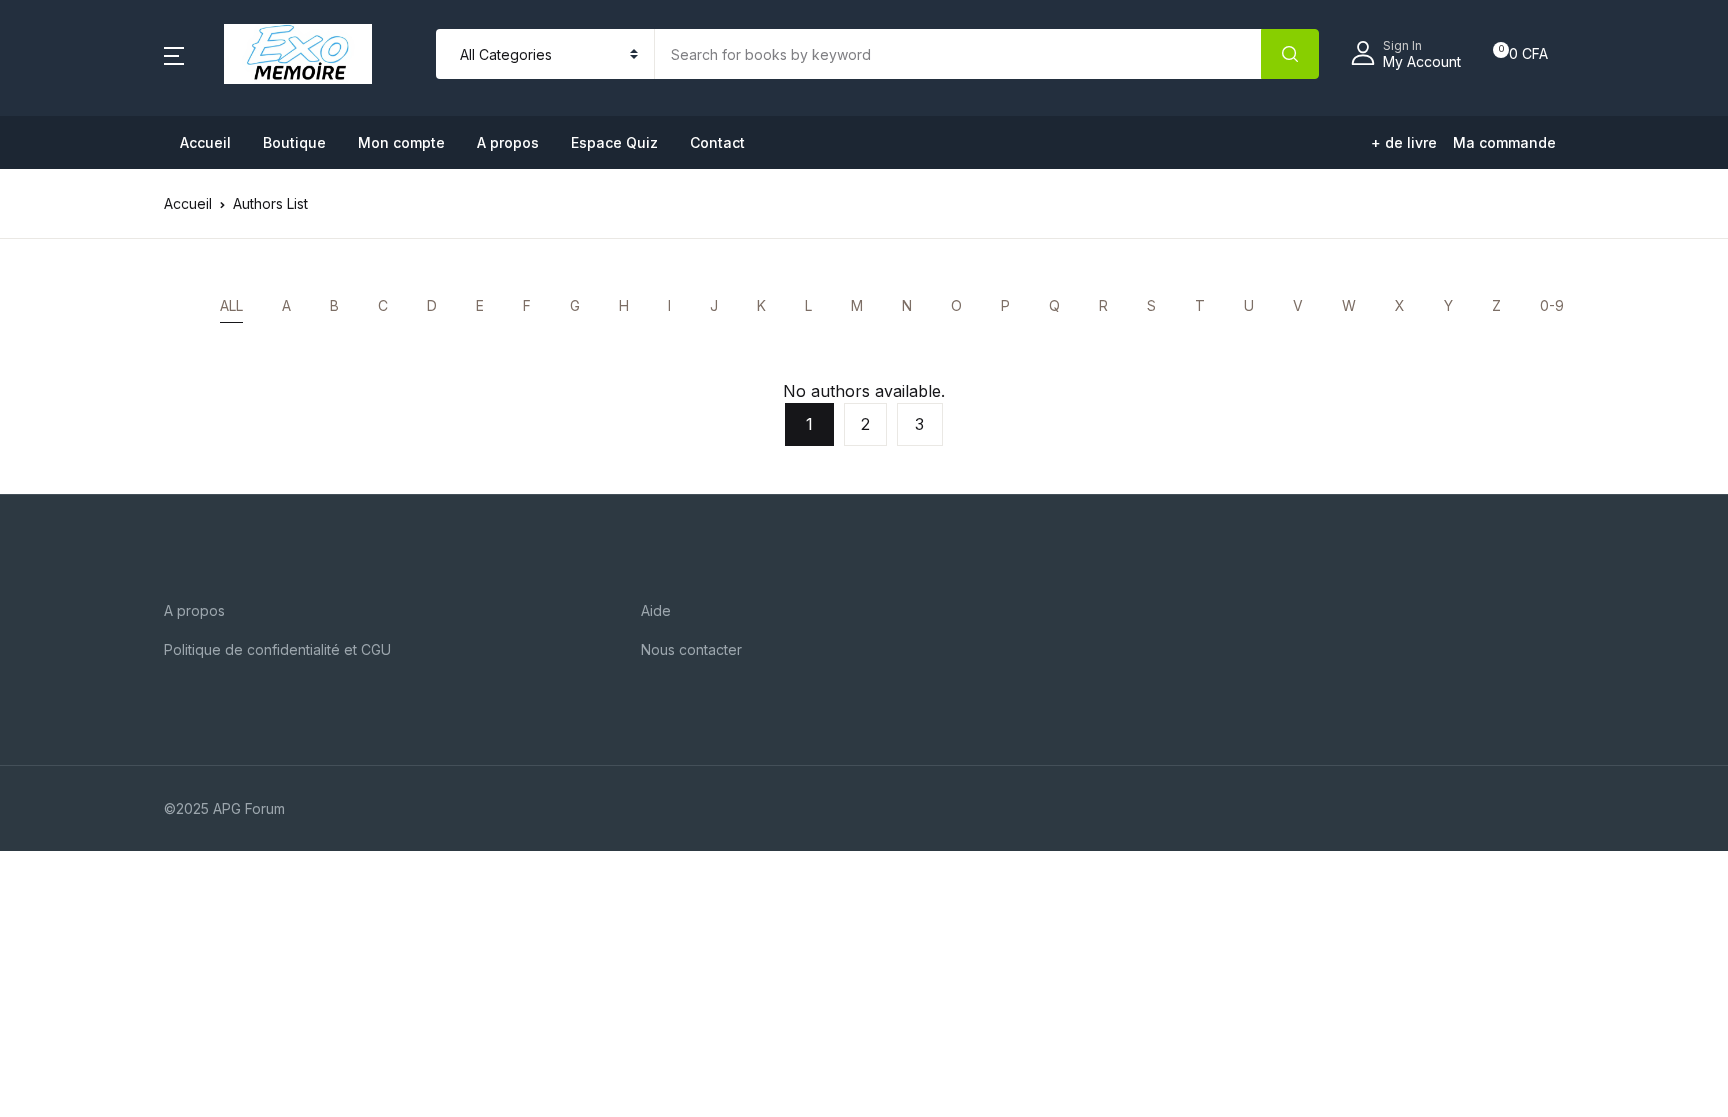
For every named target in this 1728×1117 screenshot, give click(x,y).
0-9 (1552, 305)
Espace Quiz (614, 142)
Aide (656, 610)
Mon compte (401, 142)
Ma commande (1504, 142)
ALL (231, 305)
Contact (717, 142)
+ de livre (1404, 142)
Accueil (205, 142)
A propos (508, 142)
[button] (174, 54)
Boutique (294, 142)
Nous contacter (691, 649)
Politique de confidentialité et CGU (277, 649)
